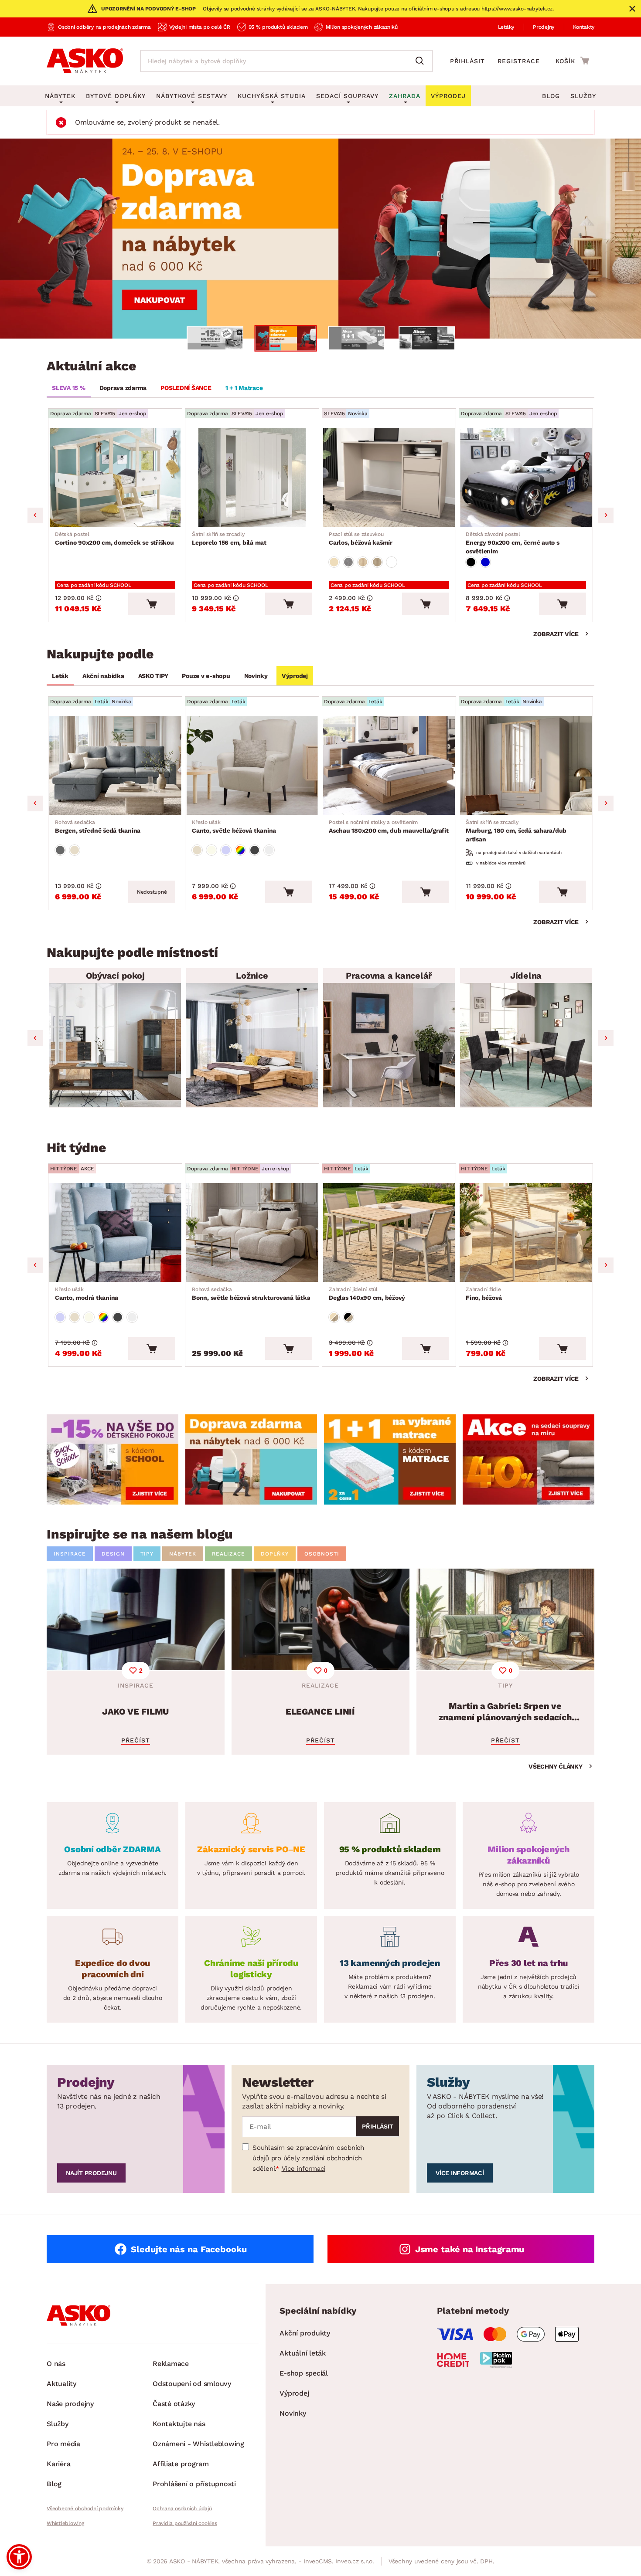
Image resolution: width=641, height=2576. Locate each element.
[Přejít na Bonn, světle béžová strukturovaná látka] (252, 1232)
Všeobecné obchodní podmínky (85, 2508)
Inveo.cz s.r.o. (355, 2561)
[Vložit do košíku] (152, 604)
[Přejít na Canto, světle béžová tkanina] (252, 765)
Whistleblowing (65, 2523)
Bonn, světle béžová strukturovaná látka (251, 1294)
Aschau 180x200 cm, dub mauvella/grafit (389, 827)
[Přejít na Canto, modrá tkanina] (115, 1232)
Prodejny (544, 27)
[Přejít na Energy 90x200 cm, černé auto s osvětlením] (526, 477)
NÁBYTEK (183, 1554)
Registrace (519, 61)
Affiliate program (181, 2464)
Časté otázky (174, 2404)
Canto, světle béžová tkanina (234, 827)
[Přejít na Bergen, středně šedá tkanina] (115, 765)
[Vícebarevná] (240, 850)
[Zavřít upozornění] (632, 9)
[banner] (113, 1459)
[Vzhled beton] (348, 562)
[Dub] (363, 562)
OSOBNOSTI (322, 1554)
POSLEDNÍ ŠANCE (186, 388)
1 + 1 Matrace (244, 388)
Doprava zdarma (123, 388)
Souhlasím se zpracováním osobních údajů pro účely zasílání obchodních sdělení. (308, 2158)
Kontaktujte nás (179, 2424)
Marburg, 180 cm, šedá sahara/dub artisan (516, 831)
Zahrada (405, 96)
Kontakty (584, 27)
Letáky (506, 27)
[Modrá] (485, 562)
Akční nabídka (103, 676)
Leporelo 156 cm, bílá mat (229, 539)
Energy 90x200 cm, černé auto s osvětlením (513, 543)
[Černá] (471, 562)
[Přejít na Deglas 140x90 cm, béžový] (389, 1232)
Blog (551, 96)
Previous (35, 515)
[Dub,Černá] (348, 1317)
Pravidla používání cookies (185, 2523)
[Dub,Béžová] (334, 1317)
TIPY (147, 1554)
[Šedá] (60, 850)
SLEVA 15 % (69, 388)
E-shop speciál (304, 2373)
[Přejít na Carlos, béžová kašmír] (389, 477)
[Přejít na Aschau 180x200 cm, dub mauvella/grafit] (389, 765)
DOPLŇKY (275, 1554)
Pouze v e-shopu (206, 676)
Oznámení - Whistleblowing (198, 2444)
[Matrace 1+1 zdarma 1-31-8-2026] (320, 239)
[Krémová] (211, 850)
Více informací (304, 2169)
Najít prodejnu (91, 2173)
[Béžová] (334, 562)
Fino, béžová (484, 1294)
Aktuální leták (303, 2353)
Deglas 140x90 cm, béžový (367, 1294)
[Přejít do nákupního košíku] (572, 61)
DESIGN (113, 1554)
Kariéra (58, 2464)
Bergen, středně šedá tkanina (98, 827)
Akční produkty (305, 2333)
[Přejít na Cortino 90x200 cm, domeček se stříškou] (115, 477)
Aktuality (61, 2384)
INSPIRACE (70, 1554)
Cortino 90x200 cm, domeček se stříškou (114, 539)
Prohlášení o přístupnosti (194, 2484)
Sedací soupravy (347, 96)
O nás (56, 2364)
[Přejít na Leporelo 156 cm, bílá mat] (252, 477)
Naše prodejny (70, 2404)
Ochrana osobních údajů (182, 2508)
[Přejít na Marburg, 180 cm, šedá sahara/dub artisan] (526, 765)
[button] (19, 2557)
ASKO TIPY (153, 676)
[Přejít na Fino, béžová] (526, 1232)
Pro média (63, 2444)
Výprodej (295, 676)
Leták (60, 676)
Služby (583, 96)
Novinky (256, 676)
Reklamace (171, 2364)
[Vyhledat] (422, 61)
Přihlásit (467, 61)
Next (606, 515)
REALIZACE (228, 1554)
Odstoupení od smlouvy (192, 2384)
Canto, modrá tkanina (87, 1294)
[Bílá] (392, 562)
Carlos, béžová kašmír (361, 539)
